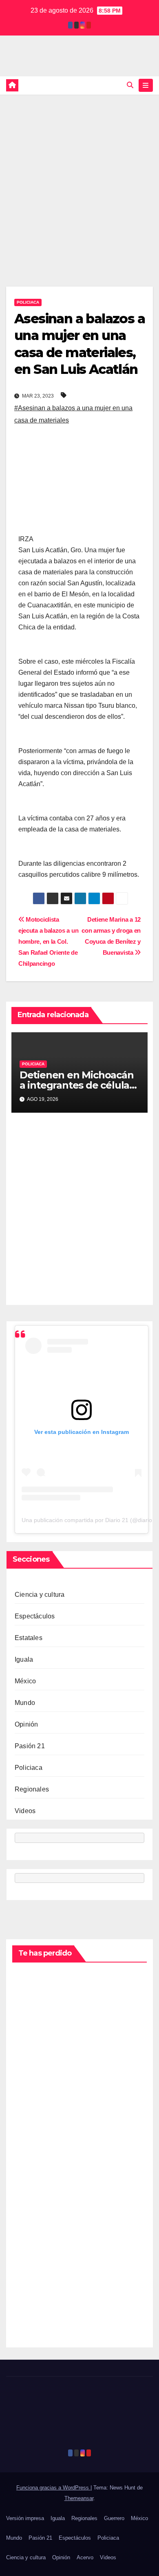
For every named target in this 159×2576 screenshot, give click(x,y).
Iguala (24, 1659)
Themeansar (79, 2498)
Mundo (25, 1703)
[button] (130, 85)
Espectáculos (35, 1616)
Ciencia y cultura (40, 1595)
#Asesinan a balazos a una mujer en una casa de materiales (73, 414)
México (25, 1681)
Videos (25, 1811)
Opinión (26, 1724)
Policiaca (28, 302)
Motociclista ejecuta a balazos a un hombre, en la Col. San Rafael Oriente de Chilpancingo (48, 941)
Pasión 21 (30, 1746)
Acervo (85, 2557)
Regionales (32, 1789)
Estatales (29, 1638)
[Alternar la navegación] (146, 85)
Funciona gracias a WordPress (53, 2488)
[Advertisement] (79, 178)
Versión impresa (25, 2518)
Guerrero (114, 2518)
